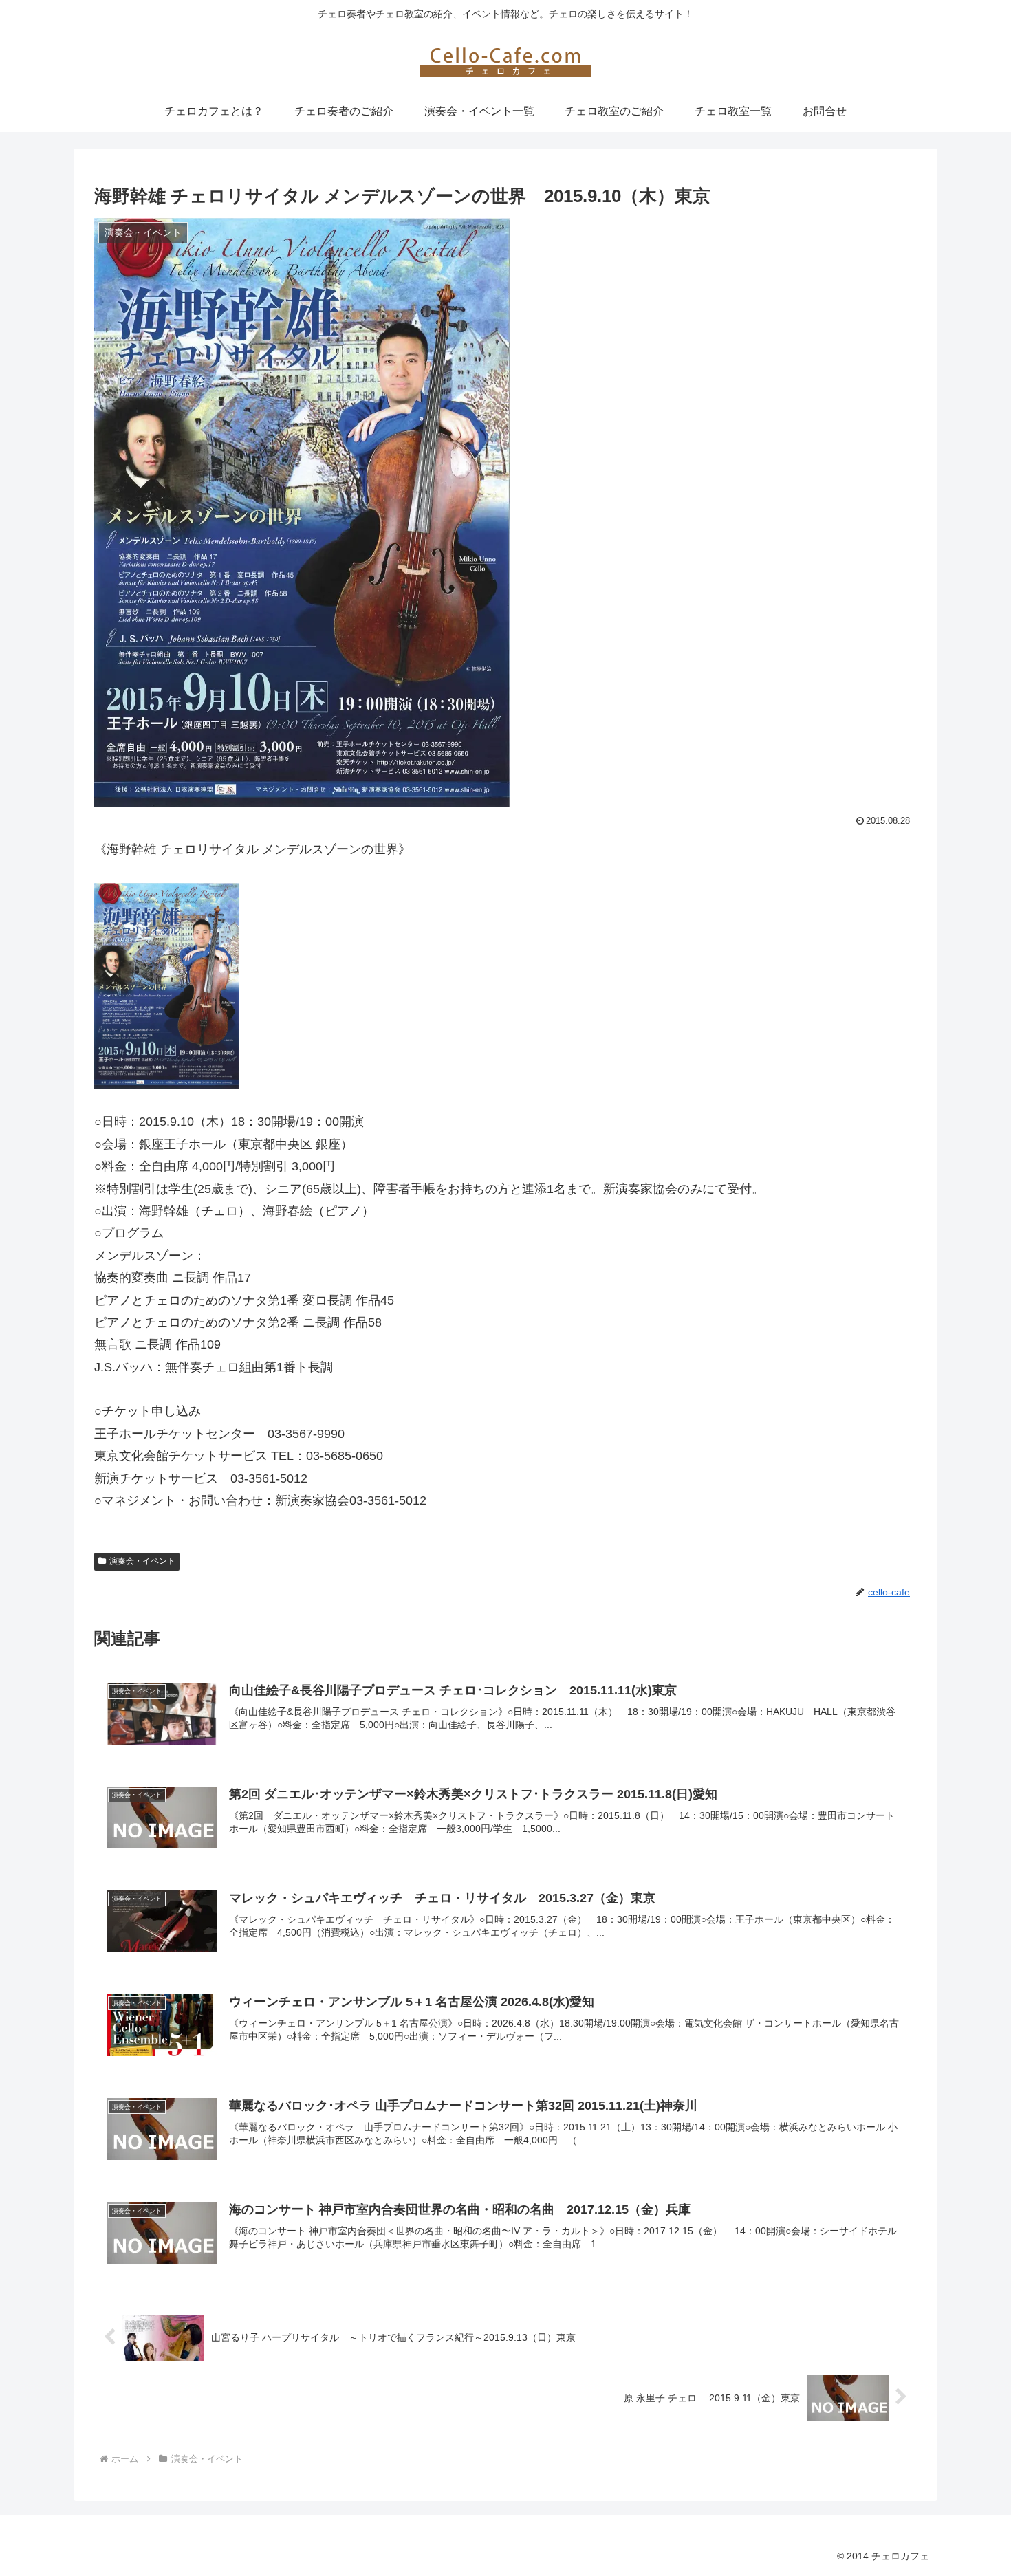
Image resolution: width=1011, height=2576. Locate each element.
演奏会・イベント (142, 1561)
